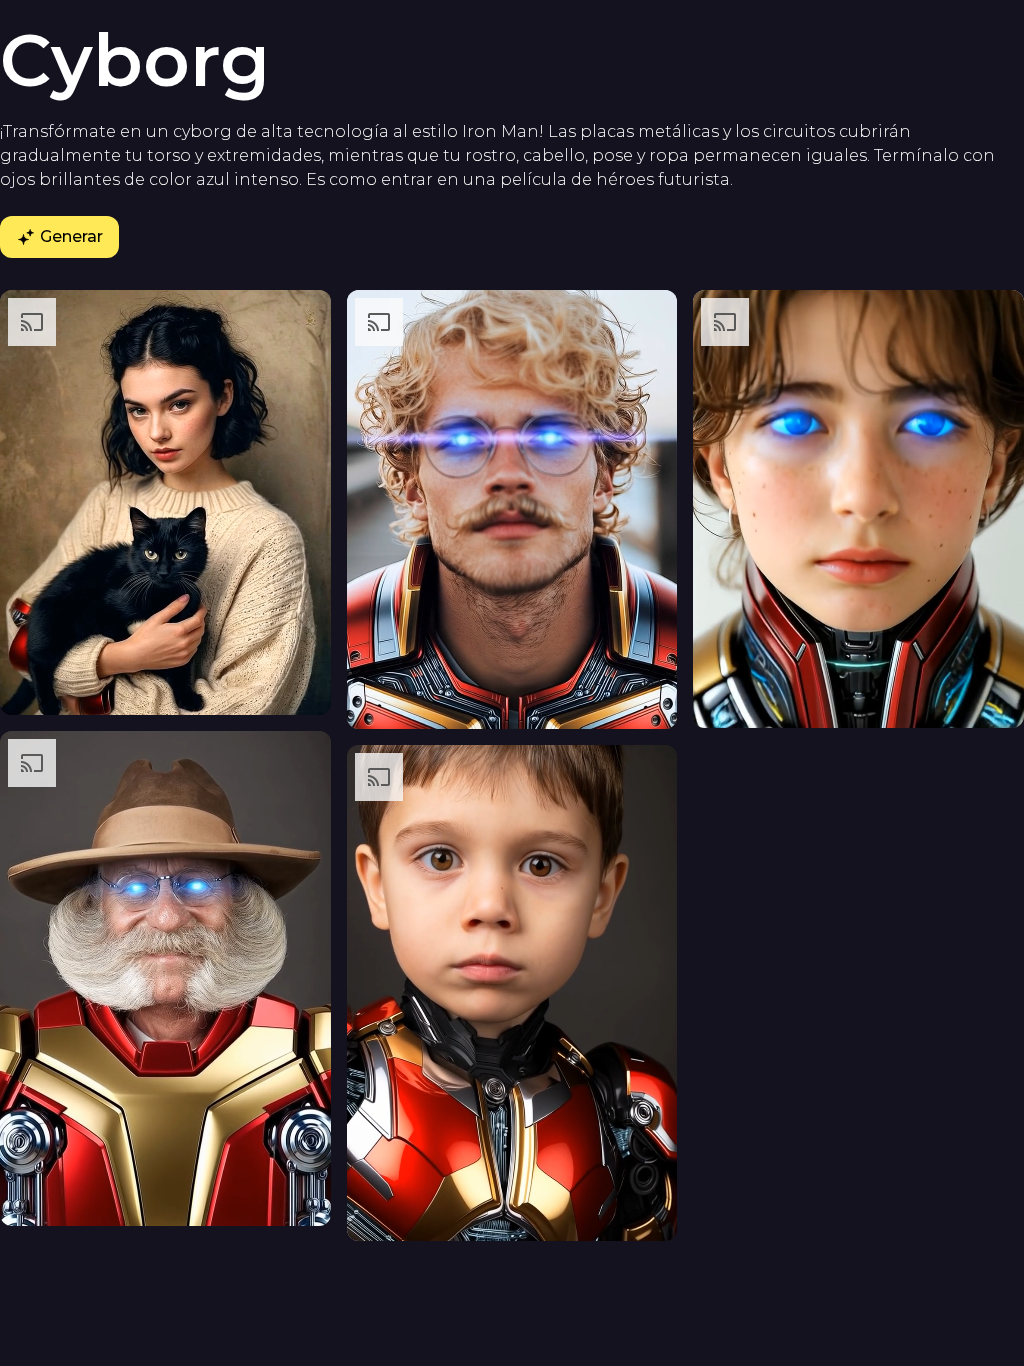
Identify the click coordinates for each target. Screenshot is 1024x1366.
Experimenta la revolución (511, 951)
